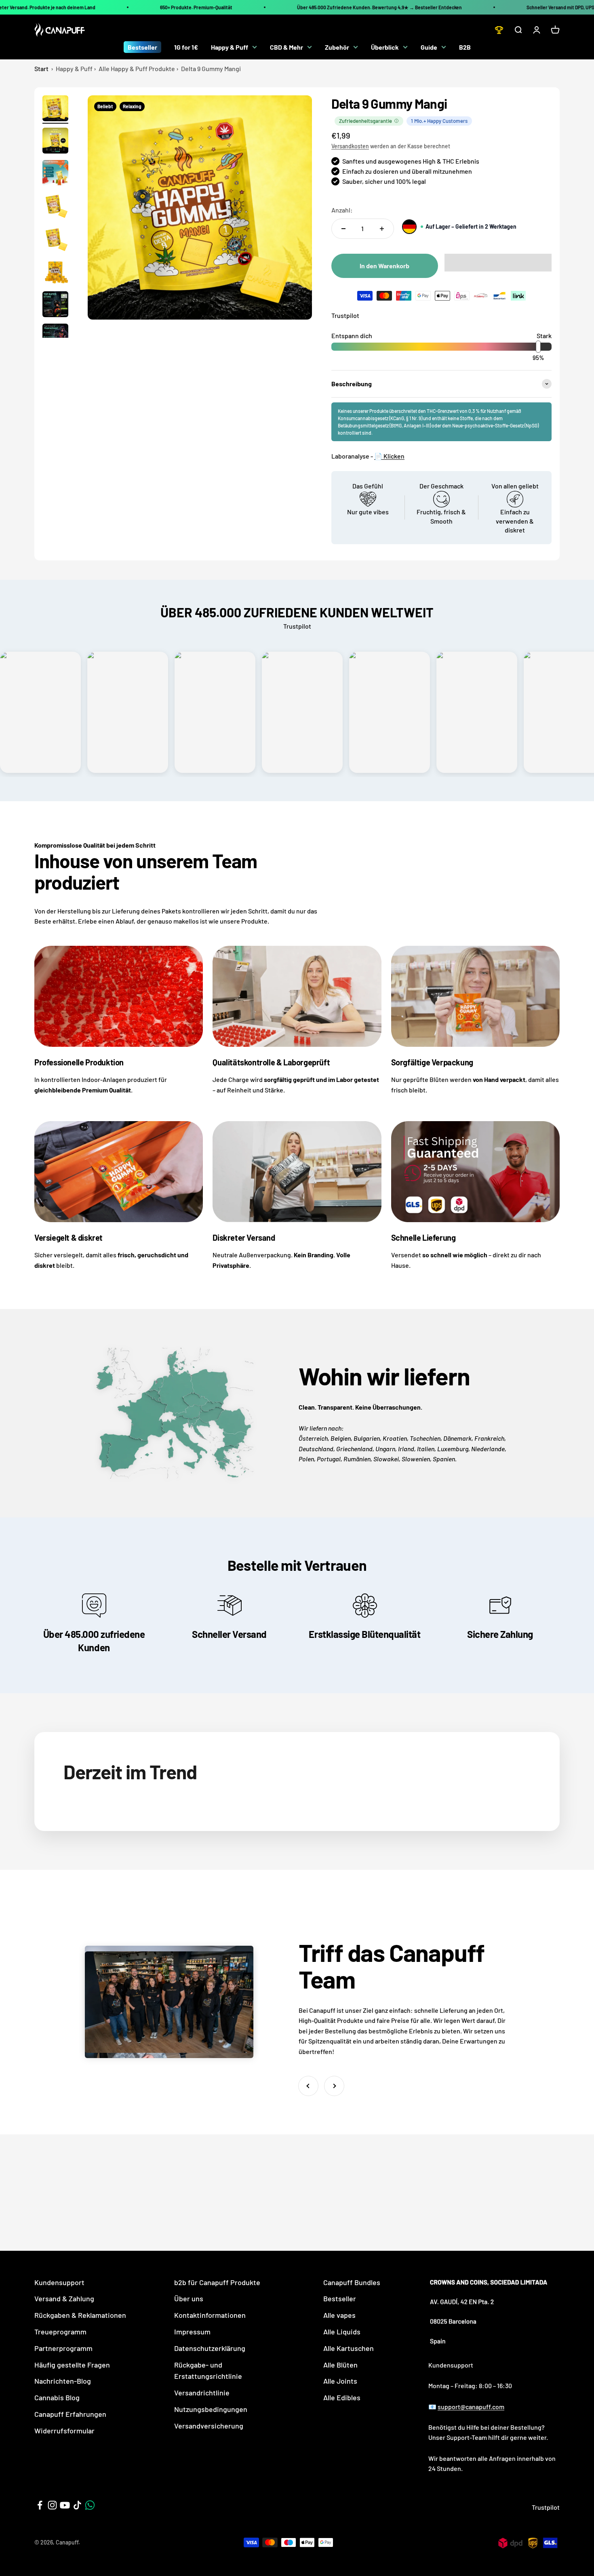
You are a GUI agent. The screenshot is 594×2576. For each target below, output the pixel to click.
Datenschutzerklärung (210, 2348)
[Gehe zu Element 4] (55, 207)
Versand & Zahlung (64, 2298)
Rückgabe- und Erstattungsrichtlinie (208, 2371)
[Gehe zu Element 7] (55, 305)
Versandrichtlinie (202, 2393)
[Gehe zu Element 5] (55, 241)
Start (41, 68)
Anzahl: (342, 210)
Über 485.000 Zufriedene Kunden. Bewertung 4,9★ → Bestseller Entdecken (379, 7)
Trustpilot (345, 315)
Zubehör (337, 47)
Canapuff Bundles (352, 2282)
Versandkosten (350, 146)
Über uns (189, 2298)
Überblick (385, 47)
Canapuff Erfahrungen (70, 2414)
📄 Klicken (389, 456)
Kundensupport (59, 2282)
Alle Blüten (340, 2365)
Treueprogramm (60, 2332)
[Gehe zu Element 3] (55, 174)
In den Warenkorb (384, 266)
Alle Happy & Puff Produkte (137, 68)
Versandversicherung (209, 2426)
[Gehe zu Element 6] (55, 273)
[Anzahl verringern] (343, 229)
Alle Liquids (342, 2332)
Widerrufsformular (64, 2431)
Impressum (192, 2332)
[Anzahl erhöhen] (382, 229)
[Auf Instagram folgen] (52, 2505)
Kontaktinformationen (210, 2315)
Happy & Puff (230, 47)
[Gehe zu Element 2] (55, 142)
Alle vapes (339, 2315)
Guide (429, 47)
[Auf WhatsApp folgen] (90, 2505)
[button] (498, 263)
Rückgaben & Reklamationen (80, 2315)
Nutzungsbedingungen (211, 2409)
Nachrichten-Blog (63, 2381)
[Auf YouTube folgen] (65, 2505)
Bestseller (142, 47)
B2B (465, 47)
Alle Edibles (342, 2397)
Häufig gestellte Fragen (72, 2365)
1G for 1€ (186, 47)
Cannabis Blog (57, 2397)
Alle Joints (340, 2381)
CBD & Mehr (286, 47)
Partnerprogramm (63, 2348)
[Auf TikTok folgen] (77, 2505)
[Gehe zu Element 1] (55, 109)
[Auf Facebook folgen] (40, 2505)
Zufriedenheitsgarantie (365, 121)
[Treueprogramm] (499, 30)
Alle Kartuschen (349, 2348)
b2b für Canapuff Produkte (217, 2282)
